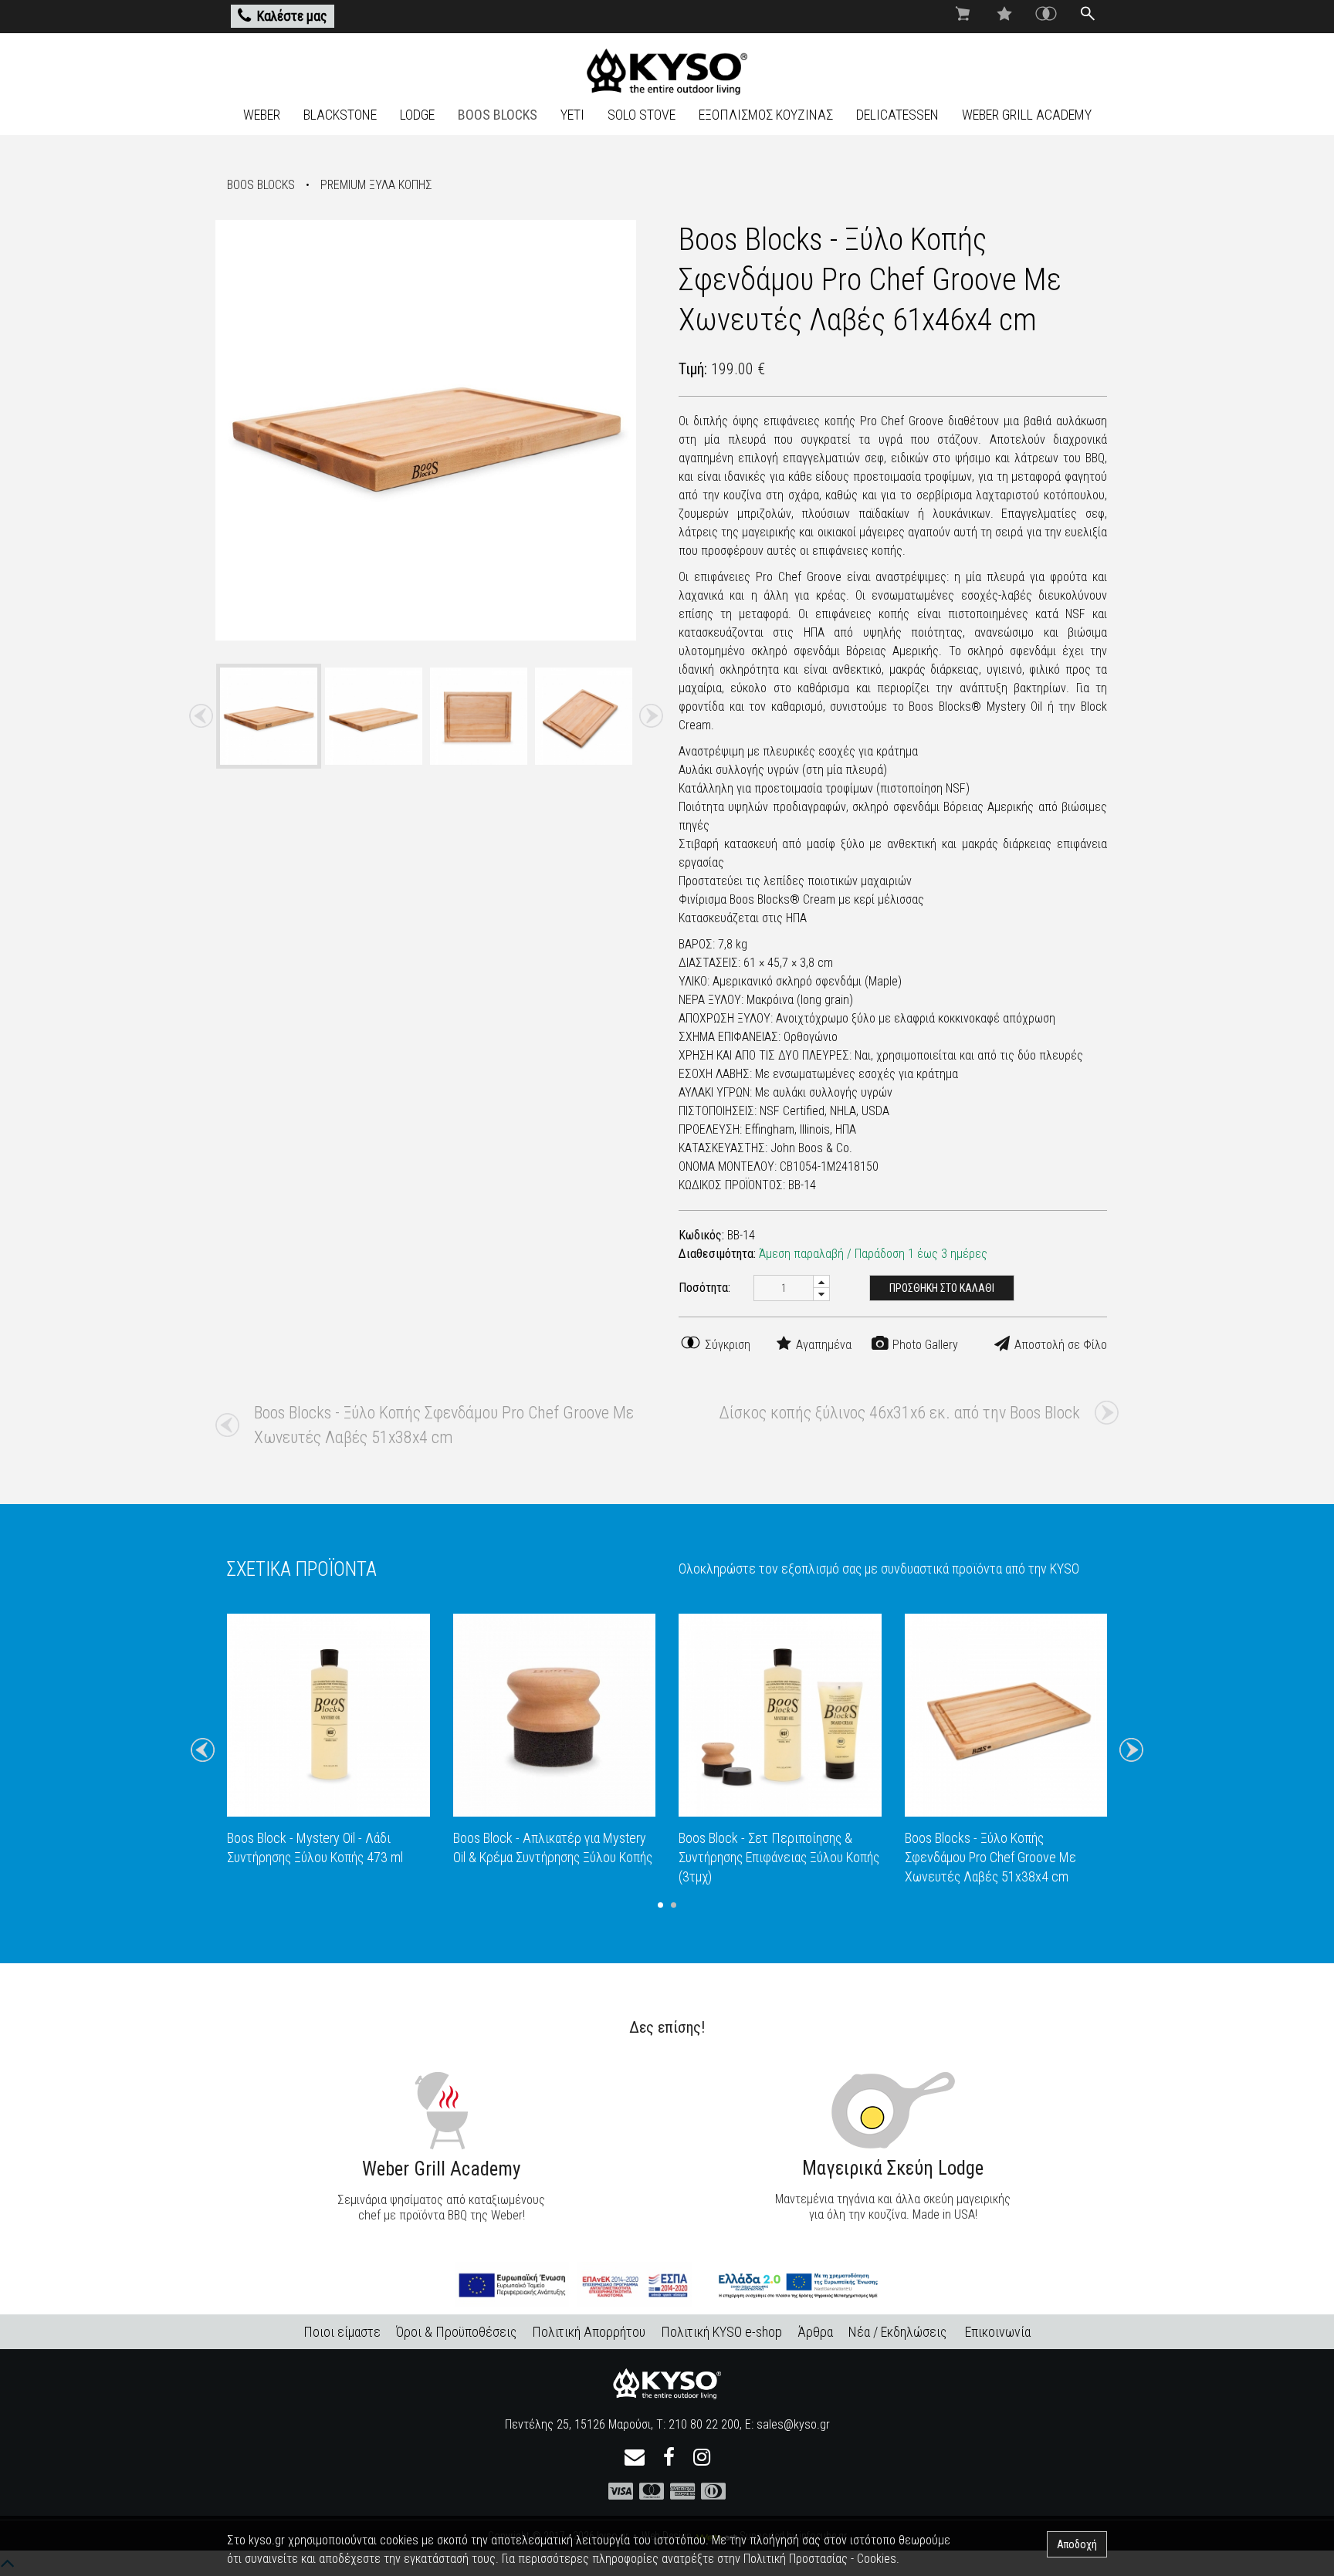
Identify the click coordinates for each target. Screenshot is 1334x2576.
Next (651, 716)
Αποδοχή (1077, 2544)
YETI (572, 115)
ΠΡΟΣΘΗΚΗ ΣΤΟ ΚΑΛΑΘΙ (942, 1288)
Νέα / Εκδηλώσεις (897, 2332)
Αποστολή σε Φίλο (1059, 1345)
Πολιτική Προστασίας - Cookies (820, 2559)
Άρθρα (815, 2332)
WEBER (262, 115)
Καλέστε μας (292, 16)
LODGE (417, 115)
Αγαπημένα (822, 1345)
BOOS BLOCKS (498, 115)
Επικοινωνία (998, 2332)
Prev (201, 716)
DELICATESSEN (897, 115)
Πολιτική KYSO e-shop (721, 2332)
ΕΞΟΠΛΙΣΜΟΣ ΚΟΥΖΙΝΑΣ (766, 115)
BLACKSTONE (340, 115)
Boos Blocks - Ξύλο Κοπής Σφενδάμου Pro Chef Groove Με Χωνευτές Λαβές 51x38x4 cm (444, 1425)
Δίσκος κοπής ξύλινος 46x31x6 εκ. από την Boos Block (899, 1413)
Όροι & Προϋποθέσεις (456, 2332)
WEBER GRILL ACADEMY (1027, 115)
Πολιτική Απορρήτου (589, 2332)
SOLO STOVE (642, 115)
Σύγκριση (726, 1345)
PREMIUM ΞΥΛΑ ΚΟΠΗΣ (376, 185)
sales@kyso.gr (793, 2424)
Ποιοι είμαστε (342, 2332)
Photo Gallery (924, 1345)
